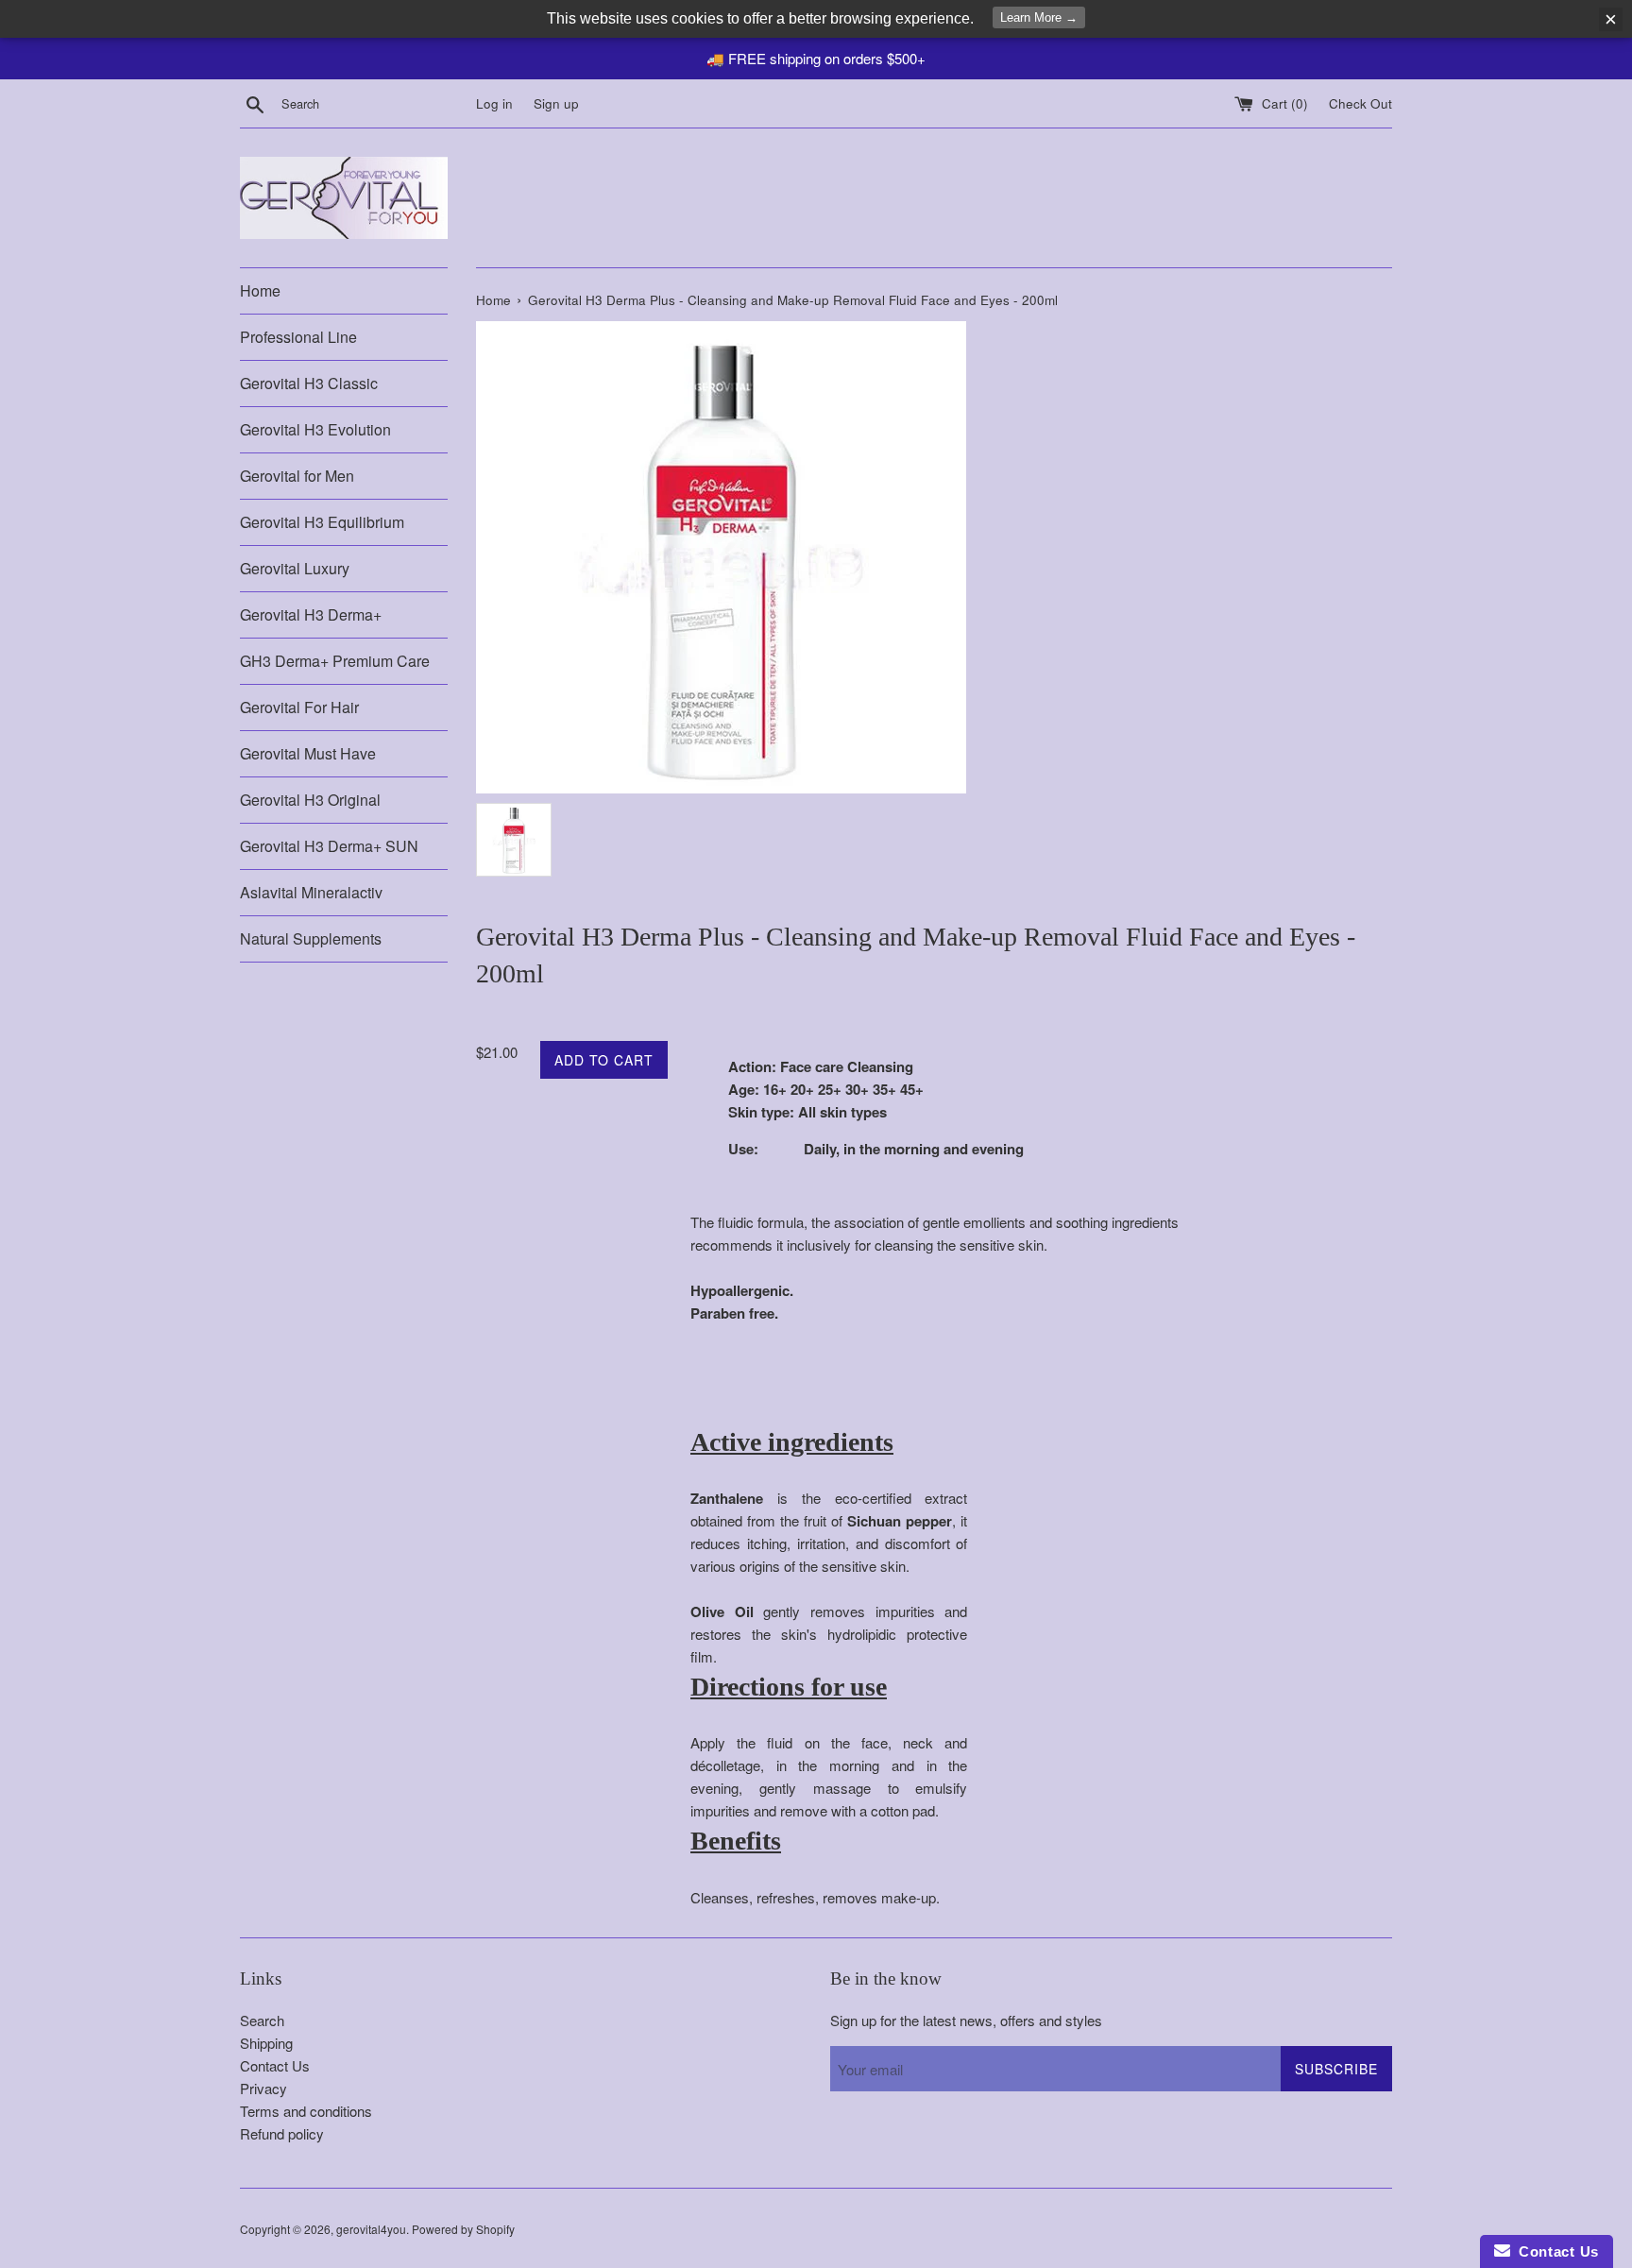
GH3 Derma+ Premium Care (335, 661)
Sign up (556, 103)
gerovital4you (371, 2229)
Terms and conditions (306, 2111)
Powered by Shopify (463, 2229)
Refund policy (282, 2133)
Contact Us (275, 2065)
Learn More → (1039, 17)
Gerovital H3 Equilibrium (322, 522)
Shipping (266, 2043)
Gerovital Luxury (295, 568)
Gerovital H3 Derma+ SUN (329, 846)
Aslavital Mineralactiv (311, 892)
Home (260, 290)
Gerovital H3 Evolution (315, 429)
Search (262, 2020)
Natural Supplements (311, 938)
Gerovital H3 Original (310, 800)
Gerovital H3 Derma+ (311, 614)
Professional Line (298, 337)
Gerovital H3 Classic (309, 383)
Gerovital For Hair (299, 707)
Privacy (263, 2088)
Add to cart (604, 1060)
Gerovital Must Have (308, 753)
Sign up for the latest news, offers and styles (966, 2020)
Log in (494, 103)
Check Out (1360, 103)
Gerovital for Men (297, 476)
